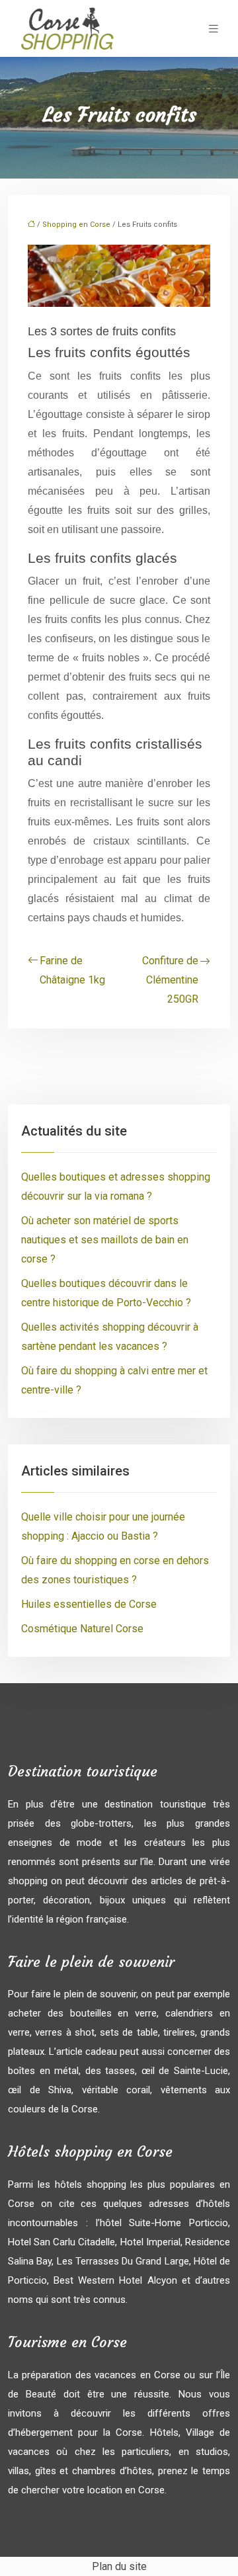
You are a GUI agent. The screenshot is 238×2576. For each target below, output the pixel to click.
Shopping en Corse (76, 225)
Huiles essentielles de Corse (89, 1604)
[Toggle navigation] (214, 29)
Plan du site (119, 2566)
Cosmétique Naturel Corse (82, 1629)
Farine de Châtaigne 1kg (72, 970)
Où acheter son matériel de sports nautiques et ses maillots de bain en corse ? (105, 1240)
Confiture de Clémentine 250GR (170, 980)
